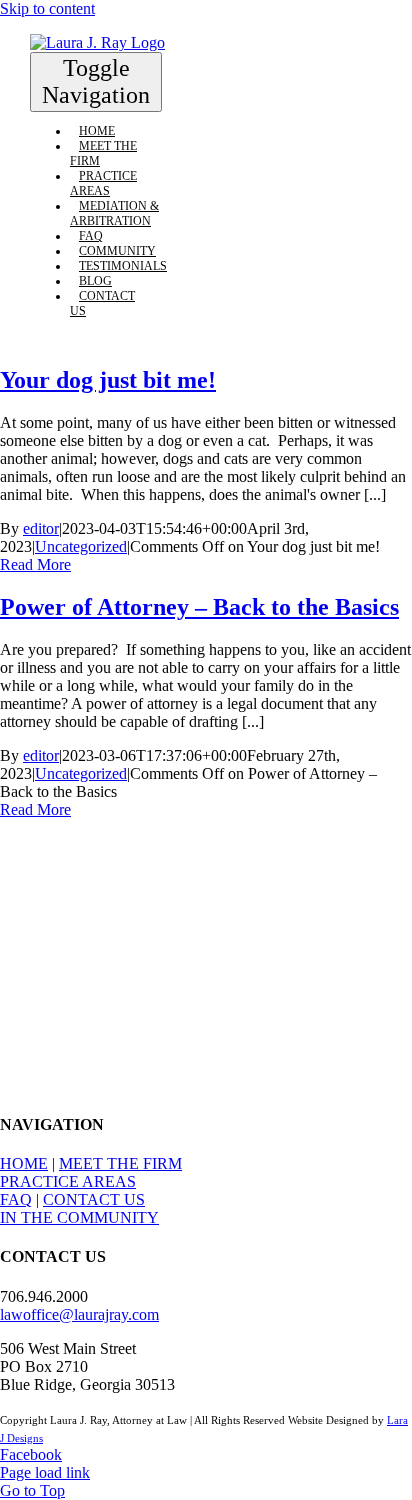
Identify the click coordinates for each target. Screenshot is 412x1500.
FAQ (16, 1199)
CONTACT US (94, 1199)
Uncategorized (81, 546)
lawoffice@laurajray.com (79, 1314)
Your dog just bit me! (108, 380)
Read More (35, 564)
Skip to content (47, 8)
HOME (24, 1163)
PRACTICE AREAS (68, 1181)
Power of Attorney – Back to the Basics (199, 607)
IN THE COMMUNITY (79, 1217)
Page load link (45, 1472)
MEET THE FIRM (120, 1163)
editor (41, 528)
